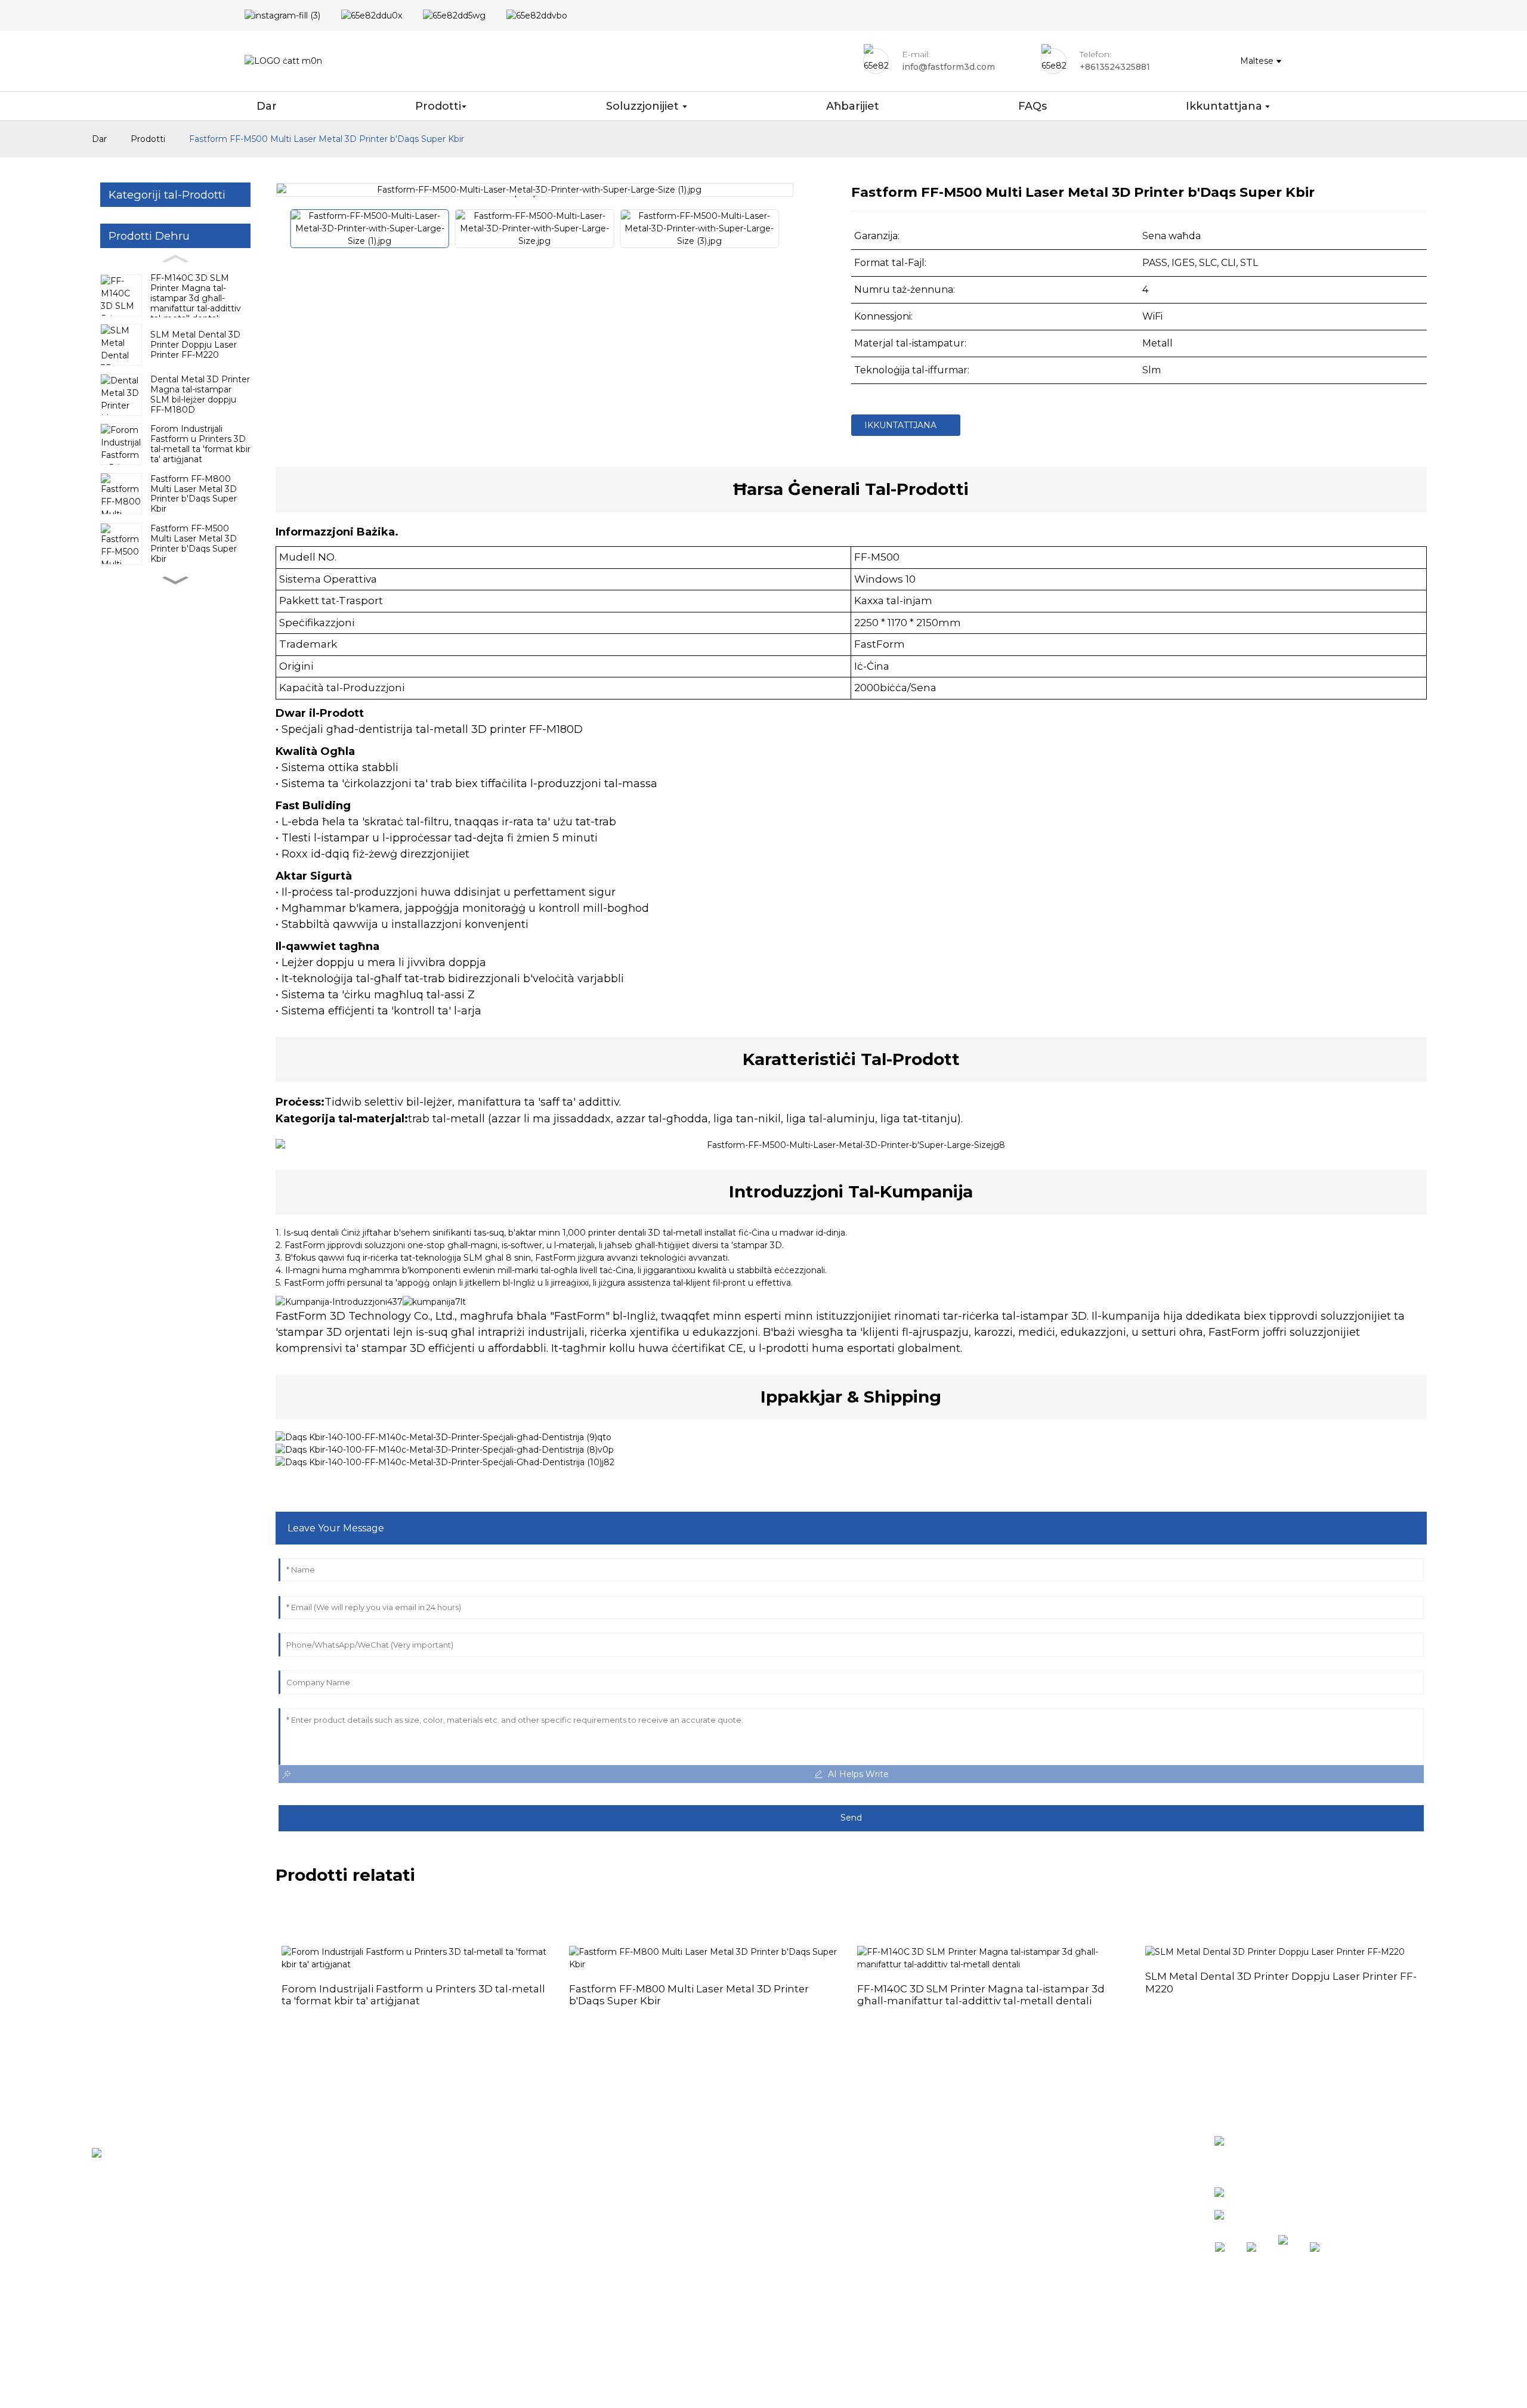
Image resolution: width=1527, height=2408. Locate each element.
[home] (283, 61)
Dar (99, 139)
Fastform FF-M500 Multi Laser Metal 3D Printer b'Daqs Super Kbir (327, 139)
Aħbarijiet (694, 2164)
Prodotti (148, 139)
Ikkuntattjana (900, 425)
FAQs (683, 2204)
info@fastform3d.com (1289, 2217)
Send (851, 1818)
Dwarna (690, 2184)
